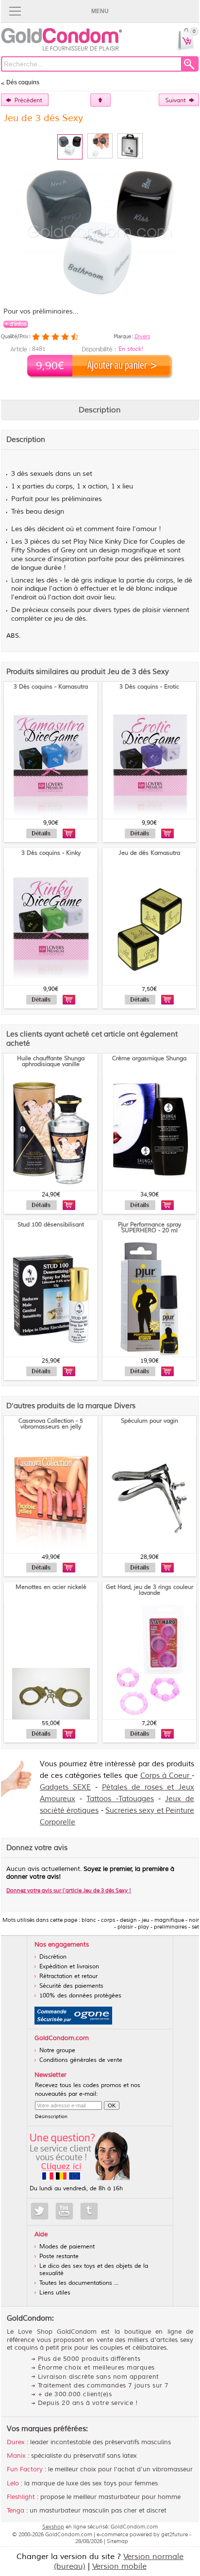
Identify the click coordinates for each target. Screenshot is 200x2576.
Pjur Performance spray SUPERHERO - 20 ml (150, 1228)
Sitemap (117, 2541)
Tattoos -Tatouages (120, 1799)
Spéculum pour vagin (150, 1421)
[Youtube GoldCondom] (64, 2211)
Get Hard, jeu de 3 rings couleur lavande (150, 1590)
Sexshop (53, 2527)
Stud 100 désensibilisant (51, 1225)
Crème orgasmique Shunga (149, 1059)
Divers (142, 336)
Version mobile (119, 2566)
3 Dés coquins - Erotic (149, 687)
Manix (16, 2456)
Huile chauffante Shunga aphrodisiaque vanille (51, 1061)
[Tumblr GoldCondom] (89, 2211)
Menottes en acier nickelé (51, 1587)
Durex (16, 2442)
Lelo (13, 2483)
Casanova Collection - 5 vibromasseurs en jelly (51, 1424)
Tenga (16, 2511)
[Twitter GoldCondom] (40, 2211)
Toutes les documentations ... (79, 2283)
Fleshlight (21, 2497)
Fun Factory (25, 2469)
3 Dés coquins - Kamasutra (51, 687)
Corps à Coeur (166, 1776)
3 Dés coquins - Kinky (51, 853)
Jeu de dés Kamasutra (149, 853)
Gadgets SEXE (65, 1787)
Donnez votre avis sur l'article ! (69, 1890)
